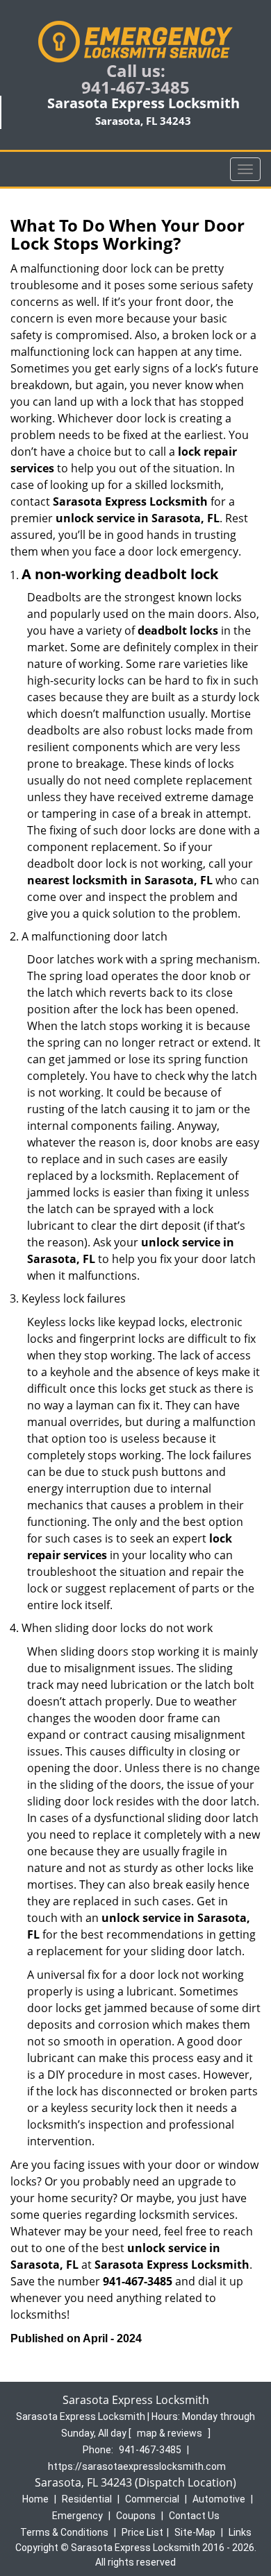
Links (240, 2532)
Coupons (136, 2516)
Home (35, 2499)
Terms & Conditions (64, 2532)
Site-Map (195, 2532)
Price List (142, 2532)
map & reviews (171, 2433)
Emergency (77, 2516)
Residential (87, 2499)
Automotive (219, 2499)
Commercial (152, 2499)
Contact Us (194, 2516)
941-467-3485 (135, 87)
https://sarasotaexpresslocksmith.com (137, 2466)
